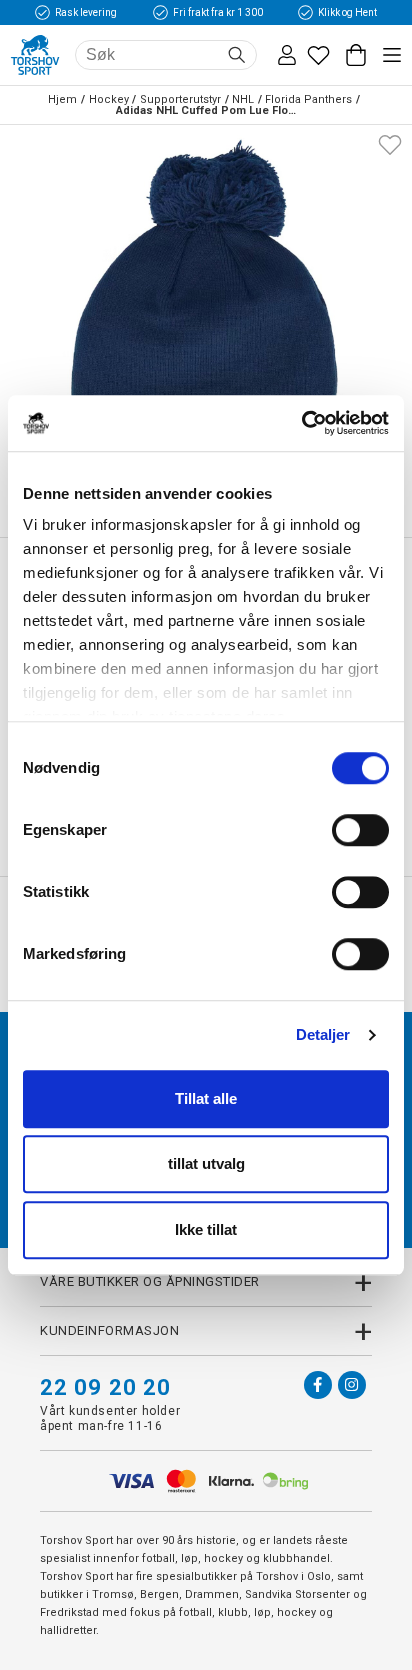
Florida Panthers (308, 99)
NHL (243, 99)
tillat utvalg (206, 1163)
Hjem (62, 99)
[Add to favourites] (390, 143)
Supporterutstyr (180, 99)
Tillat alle (206, 1098)
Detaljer (323, 1034)
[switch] (360, 830)
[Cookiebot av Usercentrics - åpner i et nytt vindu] (301, 423)
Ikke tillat (206, 1229)
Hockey (109, 99)
